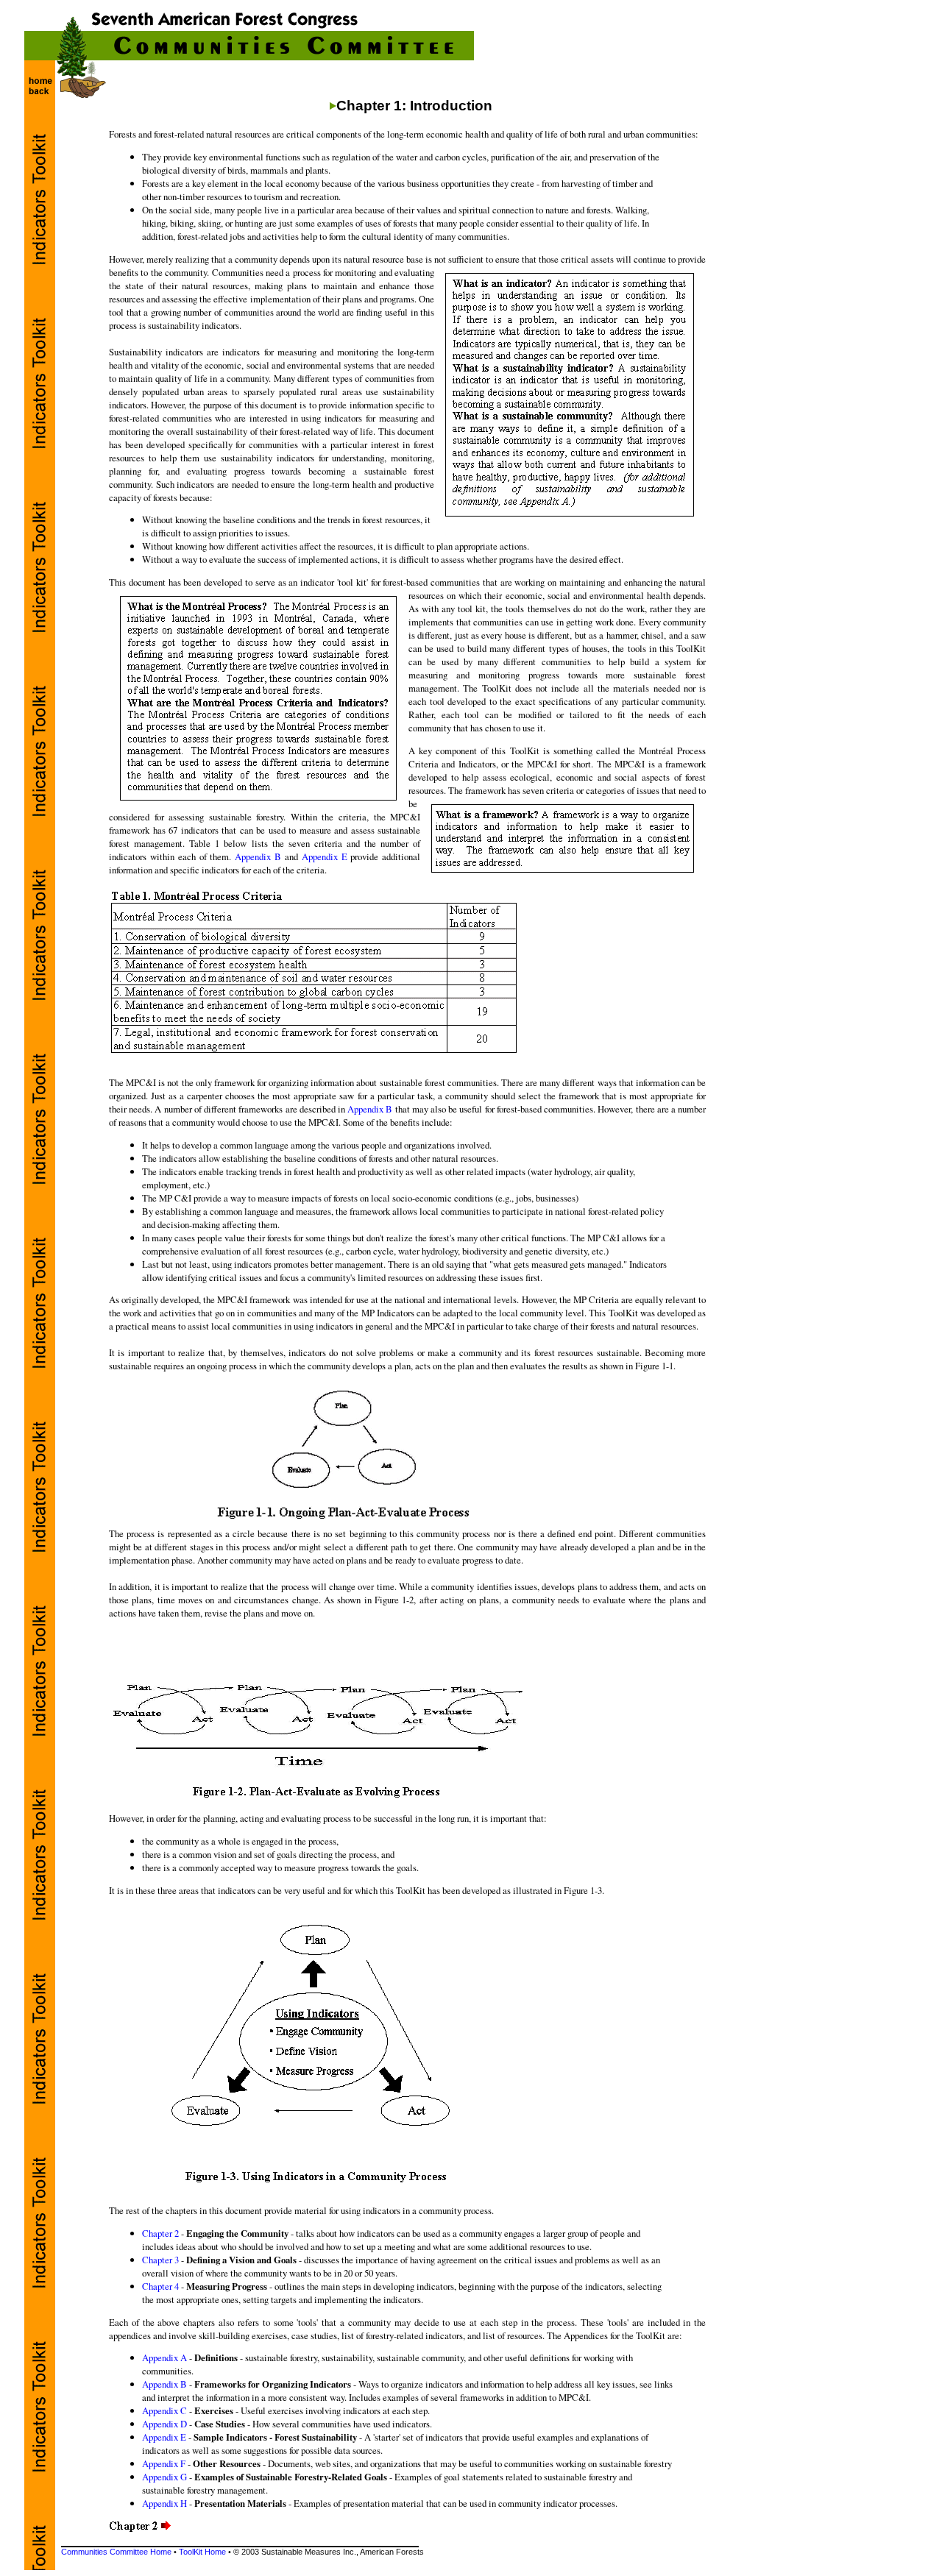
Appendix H (164, 2503)
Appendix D (164, 2424)
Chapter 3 (160, 2260)
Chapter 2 (160, 2233)
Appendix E (325, 856)
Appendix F (164, 2463)
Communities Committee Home (116, 2552)
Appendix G (164, 2477)
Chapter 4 (160, 2286)
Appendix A (164, 2357)
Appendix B (258, 856)
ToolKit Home (202, 2552)
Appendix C (164, 2410)
